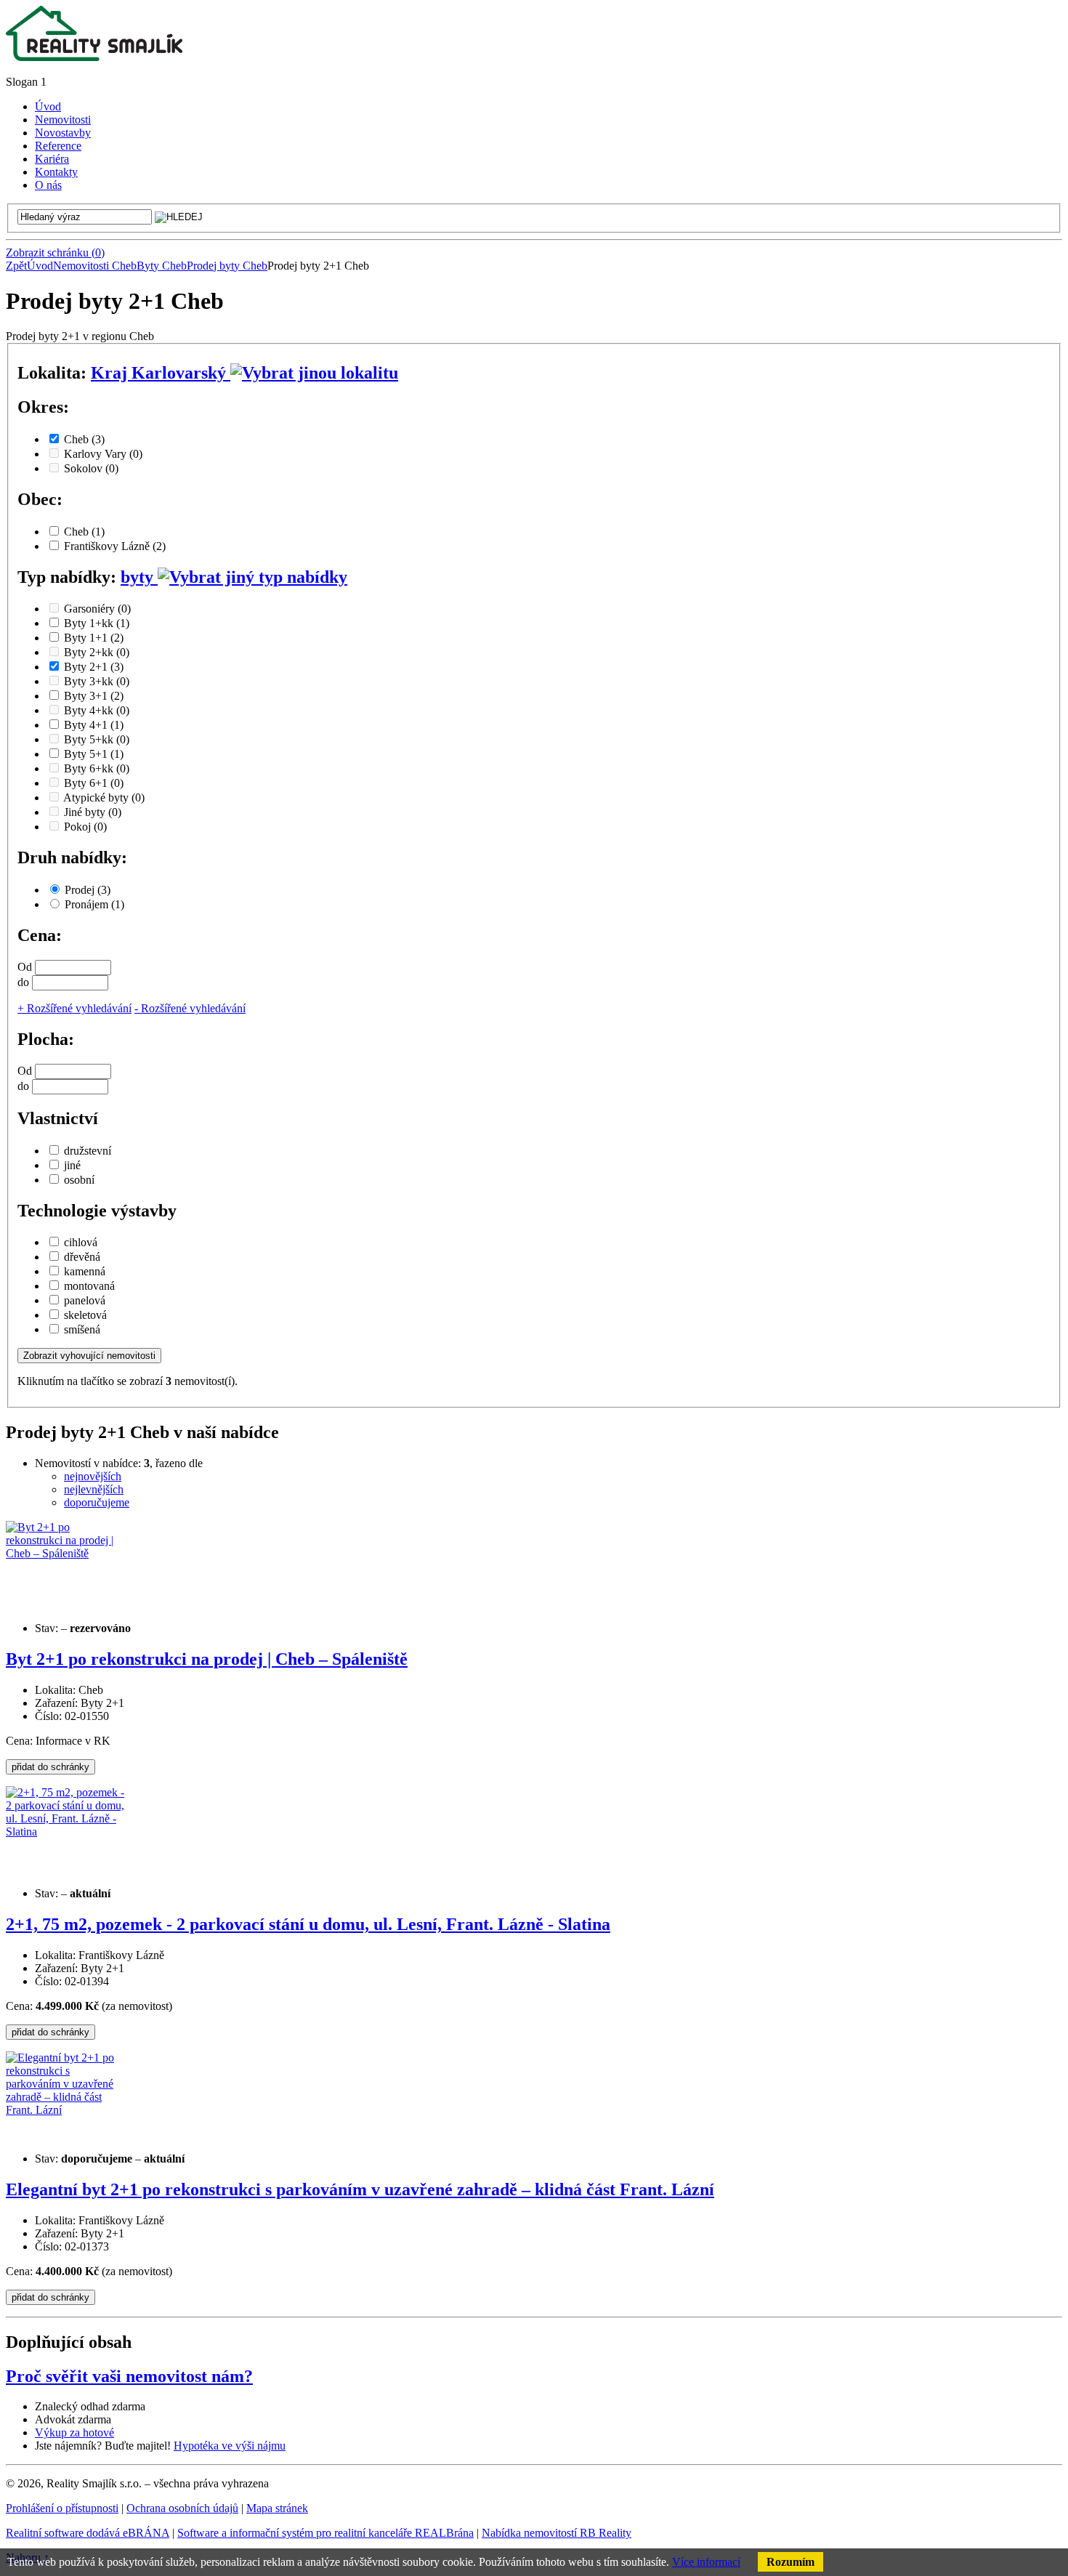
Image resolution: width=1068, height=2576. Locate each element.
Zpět (16, 266)
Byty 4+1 (94, 725)
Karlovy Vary (103, 454)
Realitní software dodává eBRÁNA (88, 2533)
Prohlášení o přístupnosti (62, 2508)
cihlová (81, 1242)
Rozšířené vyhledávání (74, 1008)
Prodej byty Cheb (227, 266)
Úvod (40, 266)
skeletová (85, 1315)
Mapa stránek (277, 2508)
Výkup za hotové (74, 2432)
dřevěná (82, 1257)
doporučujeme (97, 1502)
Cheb (84, 439)
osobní (79, 1180)
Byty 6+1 (94, 783)
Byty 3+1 (94, 696)
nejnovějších (93, 1476)
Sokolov (91, 468)
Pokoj (85, 827)
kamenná (85, 1271)
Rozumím (790, 2562)
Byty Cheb (162, 266)
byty (139, 577)
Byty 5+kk (97, 739)
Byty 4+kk (97, 710)
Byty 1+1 (94, 638)
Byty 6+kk (97, 768)
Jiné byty (93, 812)
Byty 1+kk (97, 623)
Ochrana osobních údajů (182, 2508)
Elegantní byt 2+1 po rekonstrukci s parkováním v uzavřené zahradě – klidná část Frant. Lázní (360, 2189)
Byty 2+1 (94, 667)
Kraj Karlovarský (161, 373)
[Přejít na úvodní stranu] (94, 57)
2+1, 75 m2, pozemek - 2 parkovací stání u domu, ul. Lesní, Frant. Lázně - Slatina (308, 1924)
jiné (72, 1165)
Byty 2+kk (97, 652)
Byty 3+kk (97, 681)
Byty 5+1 (94, 754)
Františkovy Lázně (115, 546)
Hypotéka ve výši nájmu (230, 2446)
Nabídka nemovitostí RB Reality (557, 2533)
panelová (85, 1300)
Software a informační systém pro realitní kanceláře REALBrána (325, 2533)
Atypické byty (104, 798)
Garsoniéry (97, 609)
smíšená (82, 1329)
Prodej (88, 890)
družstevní (88, 1151)
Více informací (706, 2562)
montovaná (89, 1286)
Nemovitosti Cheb (95, 266)
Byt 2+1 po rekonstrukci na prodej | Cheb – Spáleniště (207, 1659)
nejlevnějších (94, 1489)
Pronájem (94, 904)
